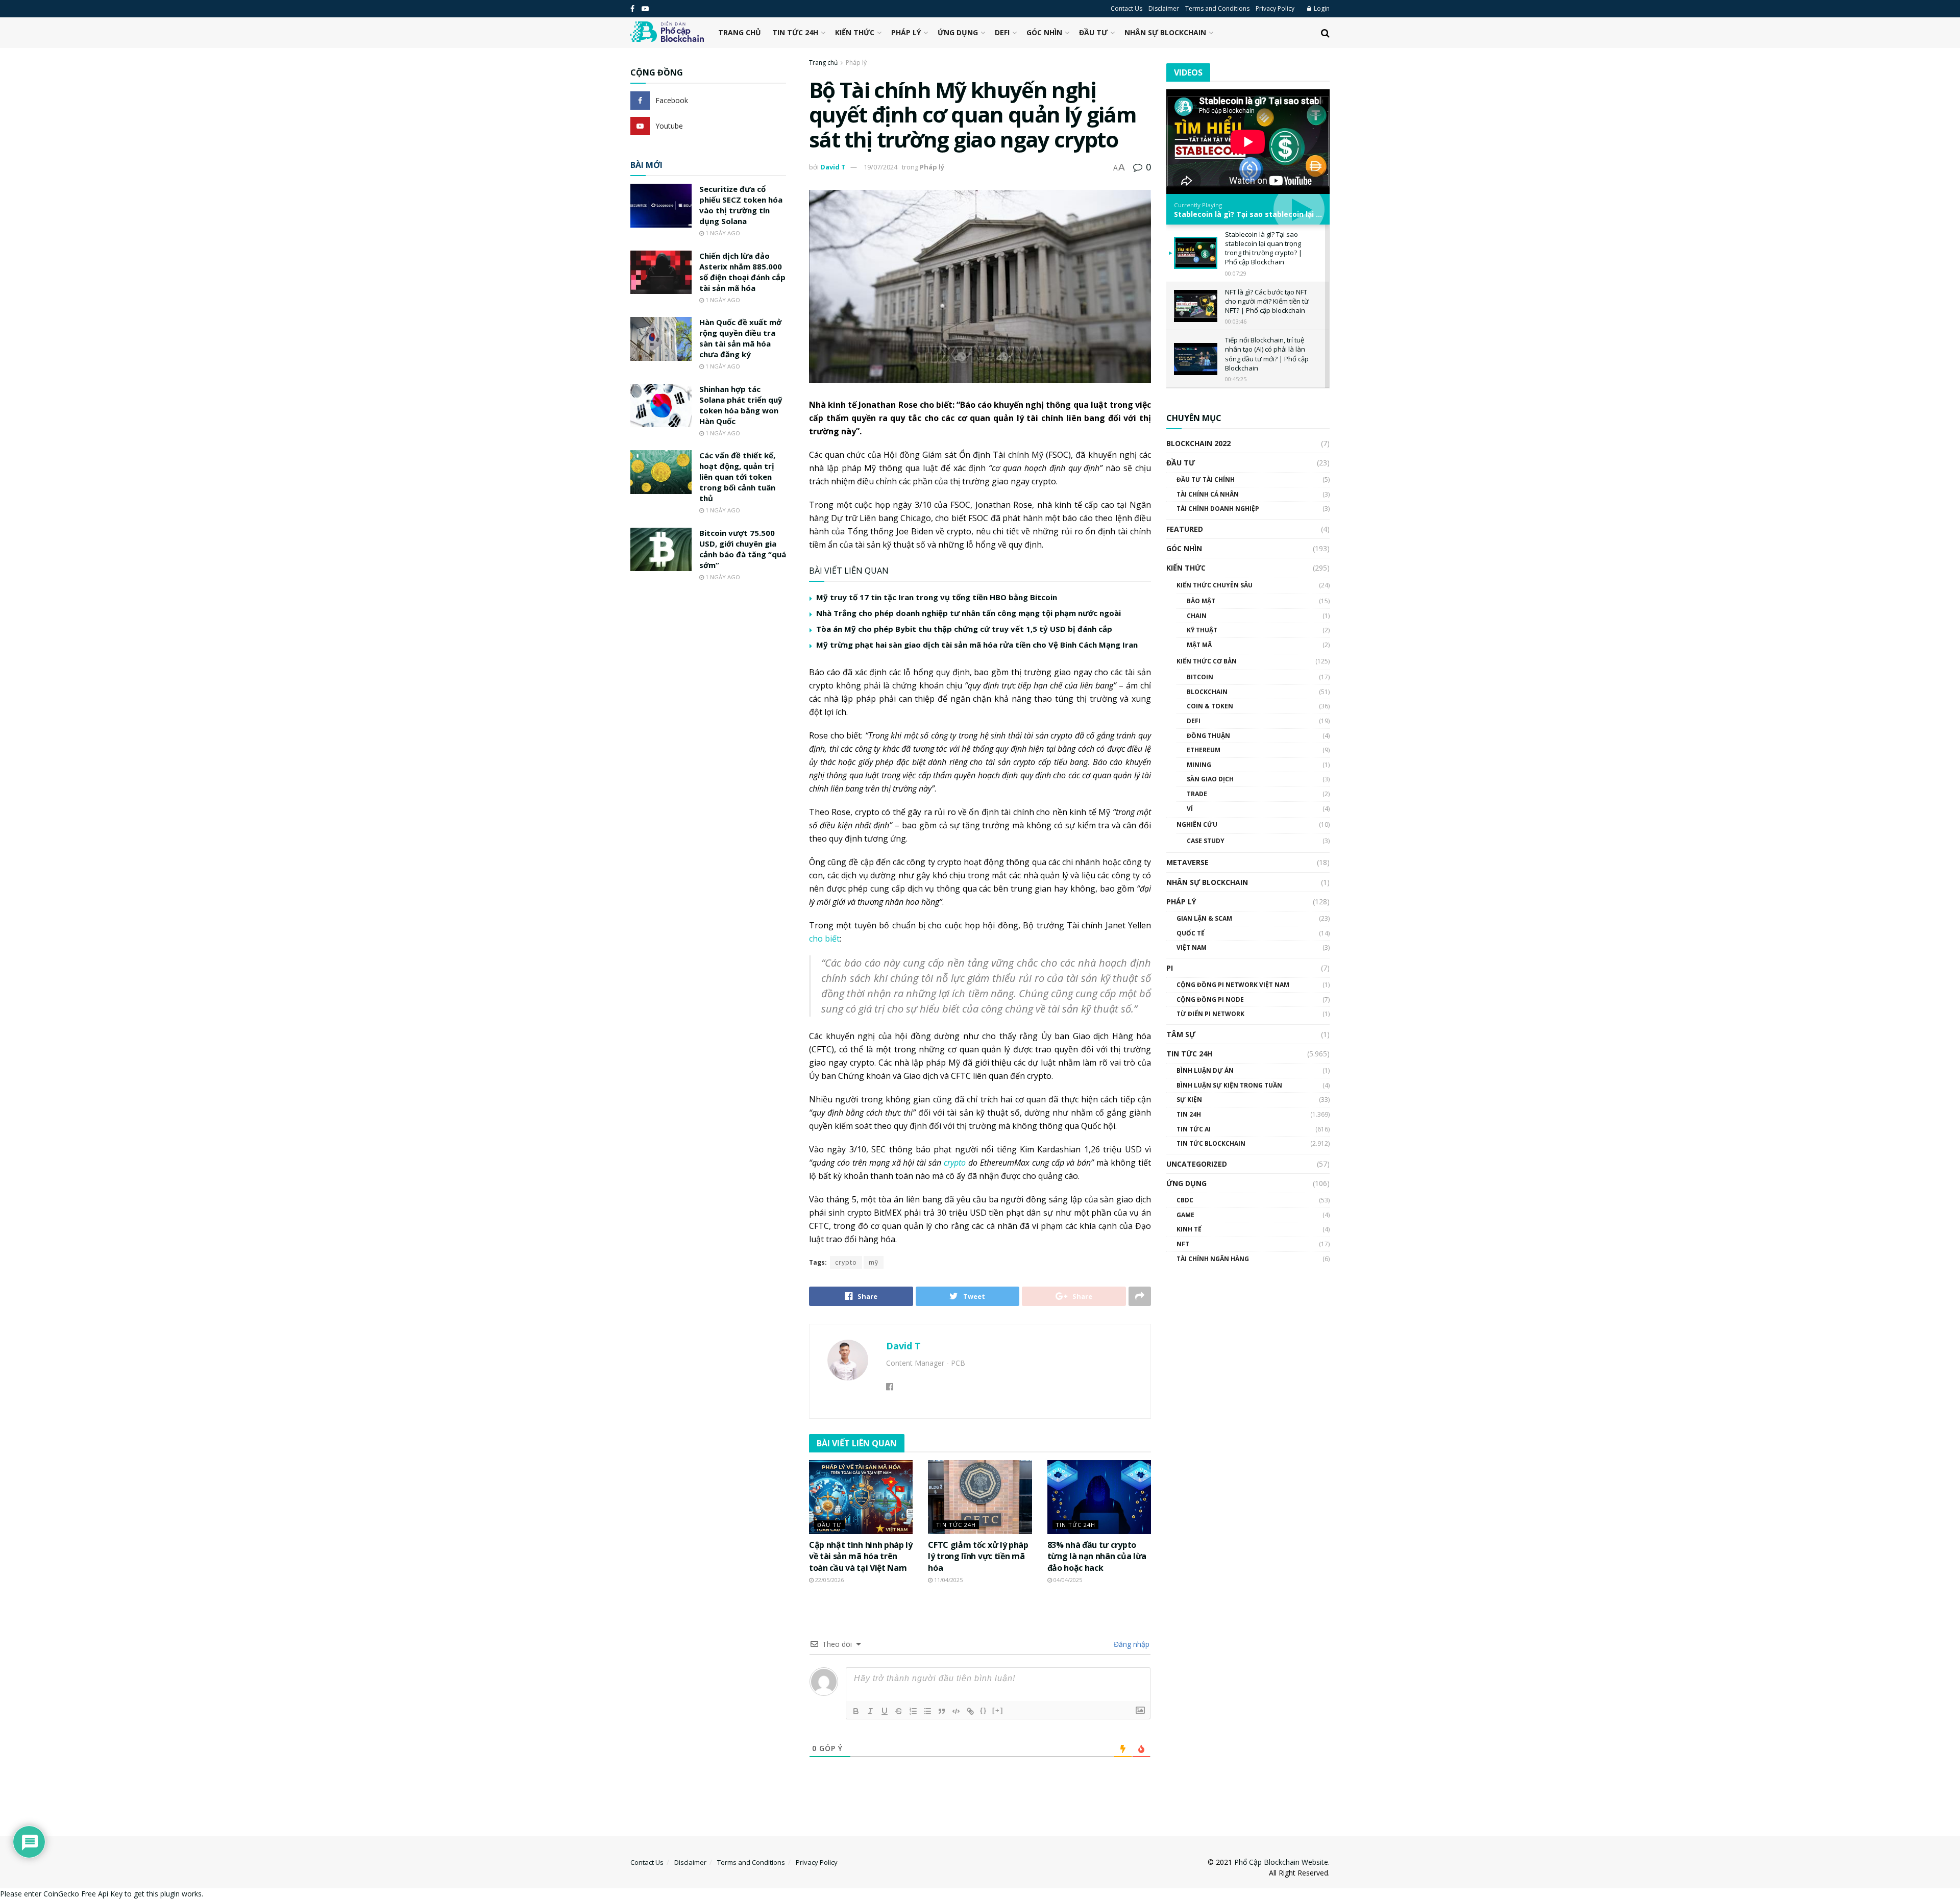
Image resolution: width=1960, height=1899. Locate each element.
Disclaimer (1164, 8)
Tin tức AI (1194, 1129)
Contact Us (1126, 8)
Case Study (1206, 841)
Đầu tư (1093, 32)
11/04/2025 (948, 1580)
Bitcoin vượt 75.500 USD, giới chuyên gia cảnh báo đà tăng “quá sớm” (743, 549)
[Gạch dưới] (885, 1711)
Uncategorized (1197, 1164)
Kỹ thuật (1202, 630)
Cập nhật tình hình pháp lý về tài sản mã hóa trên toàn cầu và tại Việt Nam (861, 1556)
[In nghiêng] (870, 1711)
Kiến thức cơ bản (1207, 661)
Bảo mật (1201, 601)
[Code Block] (956, 1711)
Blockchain (1207, 692)
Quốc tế (1191, 933)
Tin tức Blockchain (1211, 1143)
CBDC (1185, 1200)
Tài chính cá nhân (1208, 494)
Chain (1197, 616)
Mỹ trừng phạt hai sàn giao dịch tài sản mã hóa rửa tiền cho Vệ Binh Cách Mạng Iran (977, 645)
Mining (1199, 765)
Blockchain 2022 (1198, 443)
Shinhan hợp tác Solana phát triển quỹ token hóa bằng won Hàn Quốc (741, 405)
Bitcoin (1200, 677)
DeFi (1002, 32)
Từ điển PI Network (1210, 1014)
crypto (846, 1262)
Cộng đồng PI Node (1210, 1000)
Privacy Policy (1275, 8)
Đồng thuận (1208, 736)
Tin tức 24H (795, 32)
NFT (1183, 1244)
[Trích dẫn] (942, 1711)
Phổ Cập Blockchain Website (1281, 1862)
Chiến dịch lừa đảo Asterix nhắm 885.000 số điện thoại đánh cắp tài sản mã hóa (742, 272)
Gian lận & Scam (1204, 918)
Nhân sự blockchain (1165, 32)
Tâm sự (1181, 1034)
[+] (998, 1710)
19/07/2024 (880, 167)
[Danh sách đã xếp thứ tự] (913, 1711)
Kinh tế (1189, 1229)
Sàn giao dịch (1210, 779)
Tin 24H (1189, 1114)
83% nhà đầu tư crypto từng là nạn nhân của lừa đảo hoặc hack (1097, 1556)
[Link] (970, 1711)
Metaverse (1187, 862)
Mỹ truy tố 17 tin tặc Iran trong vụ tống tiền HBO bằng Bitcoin (937, 597)
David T (833, 167)
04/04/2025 (1067, 1580)
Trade (1197, 794)
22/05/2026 (829, 1580)
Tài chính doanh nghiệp (1218, 509)
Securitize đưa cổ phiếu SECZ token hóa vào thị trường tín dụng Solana (741, 205)
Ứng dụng (958, 32)
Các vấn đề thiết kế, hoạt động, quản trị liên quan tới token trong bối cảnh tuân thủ (737, 477)
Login (1321, 8)
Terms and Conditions (1217, 8)
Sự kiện (1189, 1100)
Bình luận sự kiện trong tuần (1229, 1085)
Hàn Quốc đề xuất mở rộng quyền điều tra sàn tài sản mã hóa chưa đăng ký (740, 338)
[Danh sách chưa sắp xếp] (927, 1711)
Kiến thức (855, 32)
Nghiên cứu (1197, 824)
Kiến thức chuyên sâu (1215, 585)
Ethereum (1204, 750)
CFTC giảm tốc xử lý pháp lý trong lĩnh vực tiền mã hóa (978, 1556)
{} (984, 1710)
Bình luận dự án (1205, 1070)
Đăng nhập (1131, 1644)
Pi (1170, 968)
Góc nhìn (1044, 32)
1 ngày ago (722, 233)
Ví (1190, 809)
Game (1185, 1215)
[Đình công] (899, 1711)
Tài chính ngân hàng (1213, 1259)
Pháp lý (906, 32)
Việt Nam (1192, 947)
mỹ (874, 1262)
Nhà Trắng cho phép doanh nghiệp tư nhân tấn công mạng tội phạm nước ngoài (969, 613)
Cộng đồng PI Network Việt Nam (1233, 985)
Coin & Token (1210, 706)
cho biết (824, 939)
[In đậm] (856, 1711)
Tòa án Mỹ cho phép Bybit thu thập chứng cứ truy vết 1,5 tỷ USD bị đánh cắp (964, 629)
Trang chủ (740, 32)
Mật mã (1199, 645)
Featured (1185, 529)
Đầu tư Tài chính (1206, 479)
